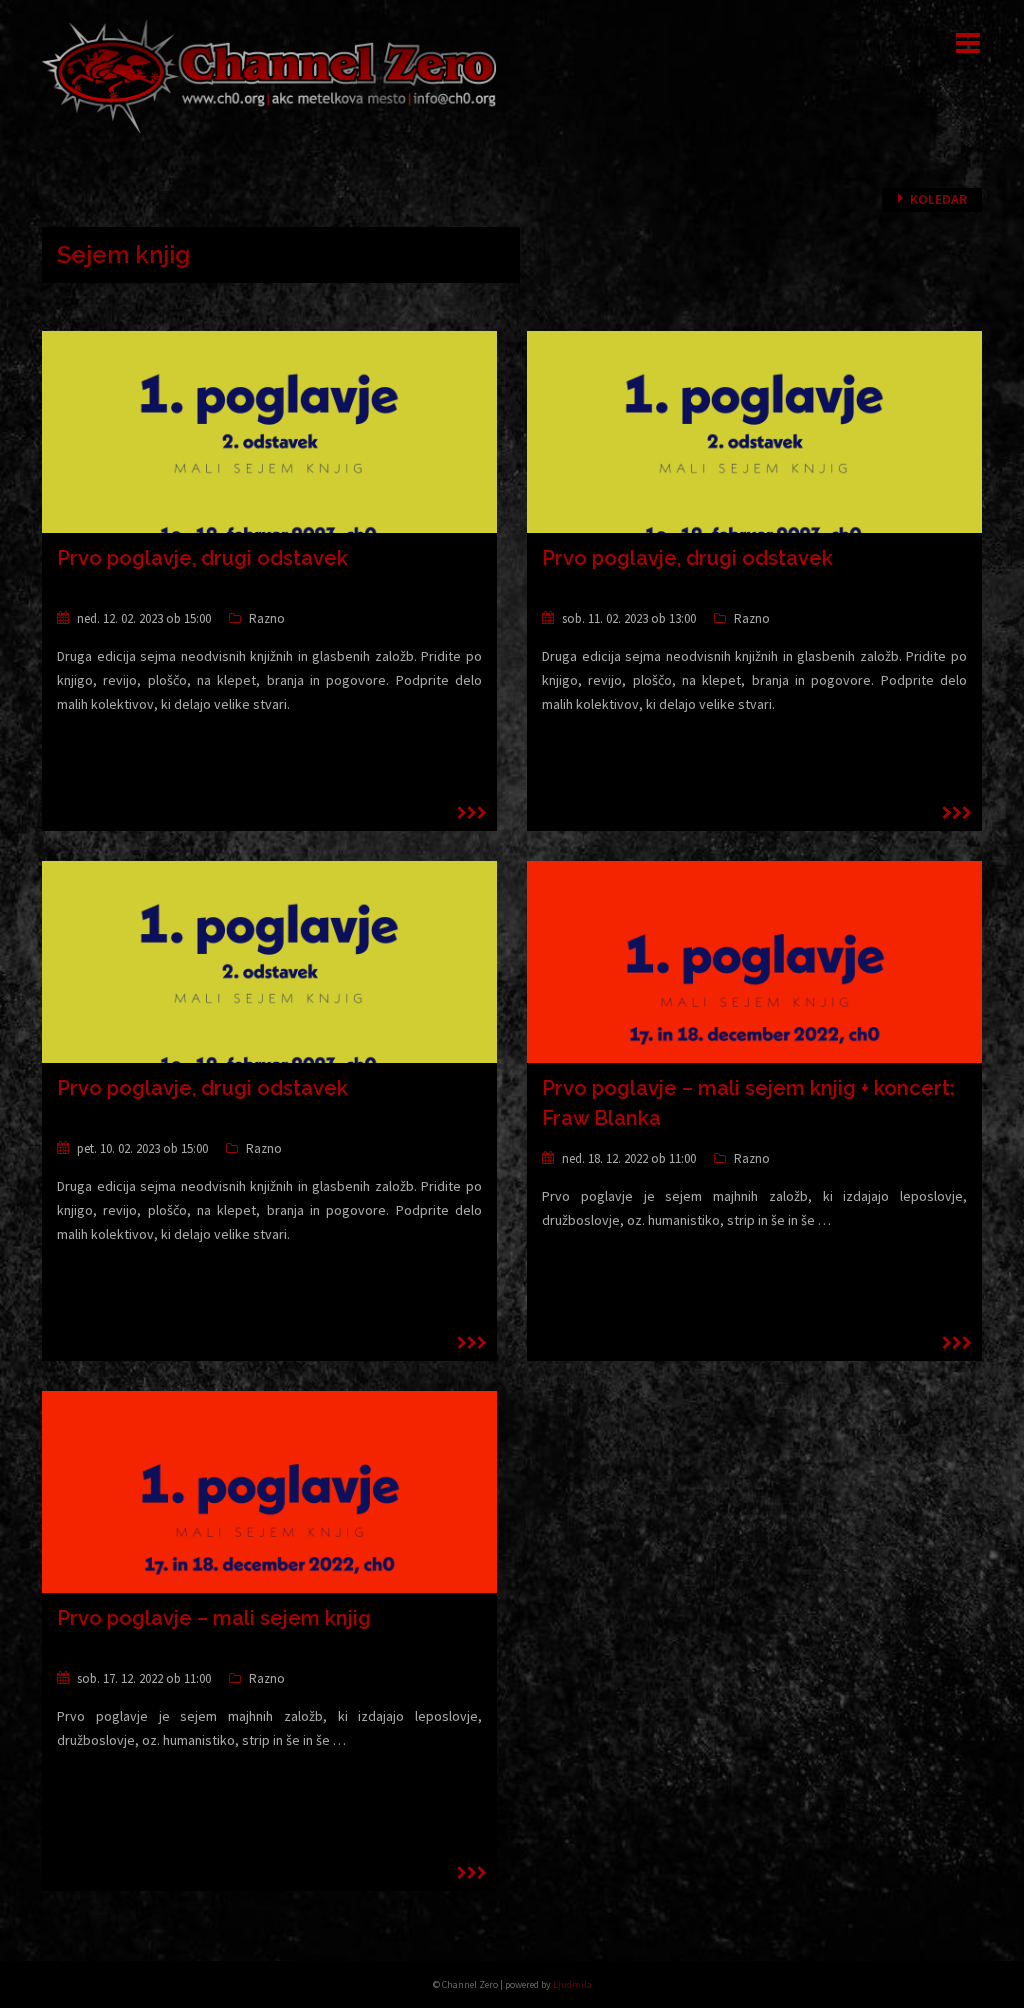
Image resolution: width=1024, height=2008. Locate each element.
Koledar (938, 199)
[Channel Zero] (269, 75)
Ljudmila (572, 1984)
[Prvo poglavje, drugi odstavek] (269, 457)
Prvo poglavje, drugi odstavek (202, 558)
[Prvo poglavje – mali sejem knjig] (269, 1517)
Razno (267, 618)
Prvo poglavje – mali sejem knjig (214, 1618)
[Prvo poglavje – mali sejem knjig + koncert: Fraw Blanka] (754, 987)
